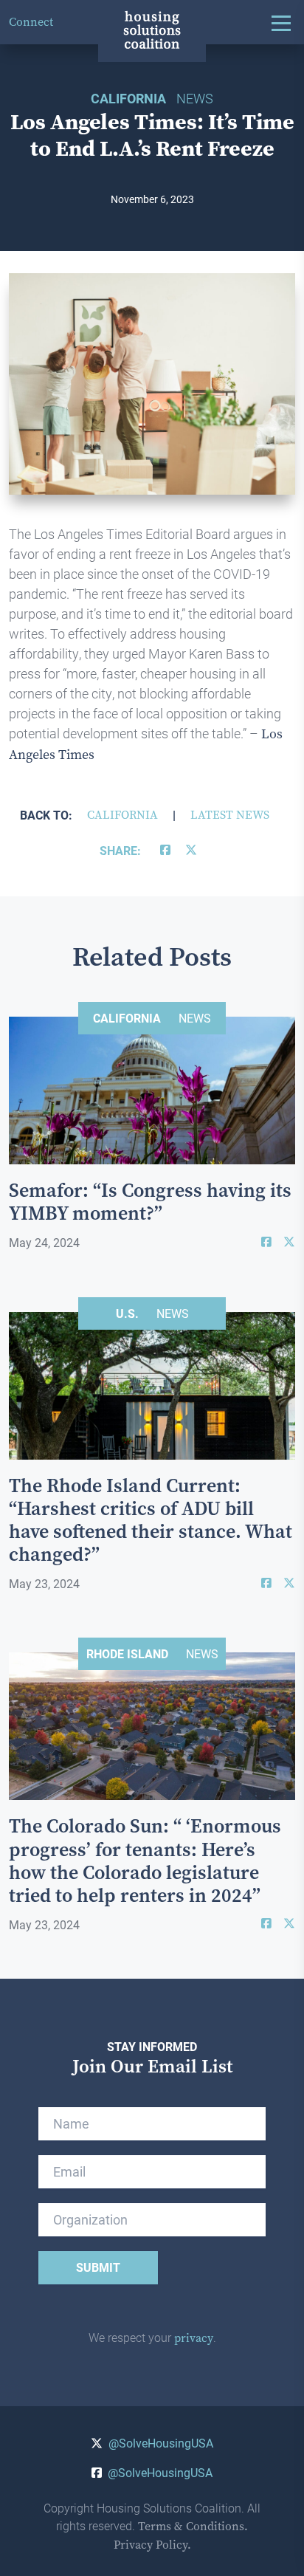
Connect (31, 22)
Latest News (230, 815)
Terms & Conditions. (193, 2526)
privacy (194, 2338)
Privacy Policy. (152, 2545)
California (122, 815)
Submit (98, 2267)
